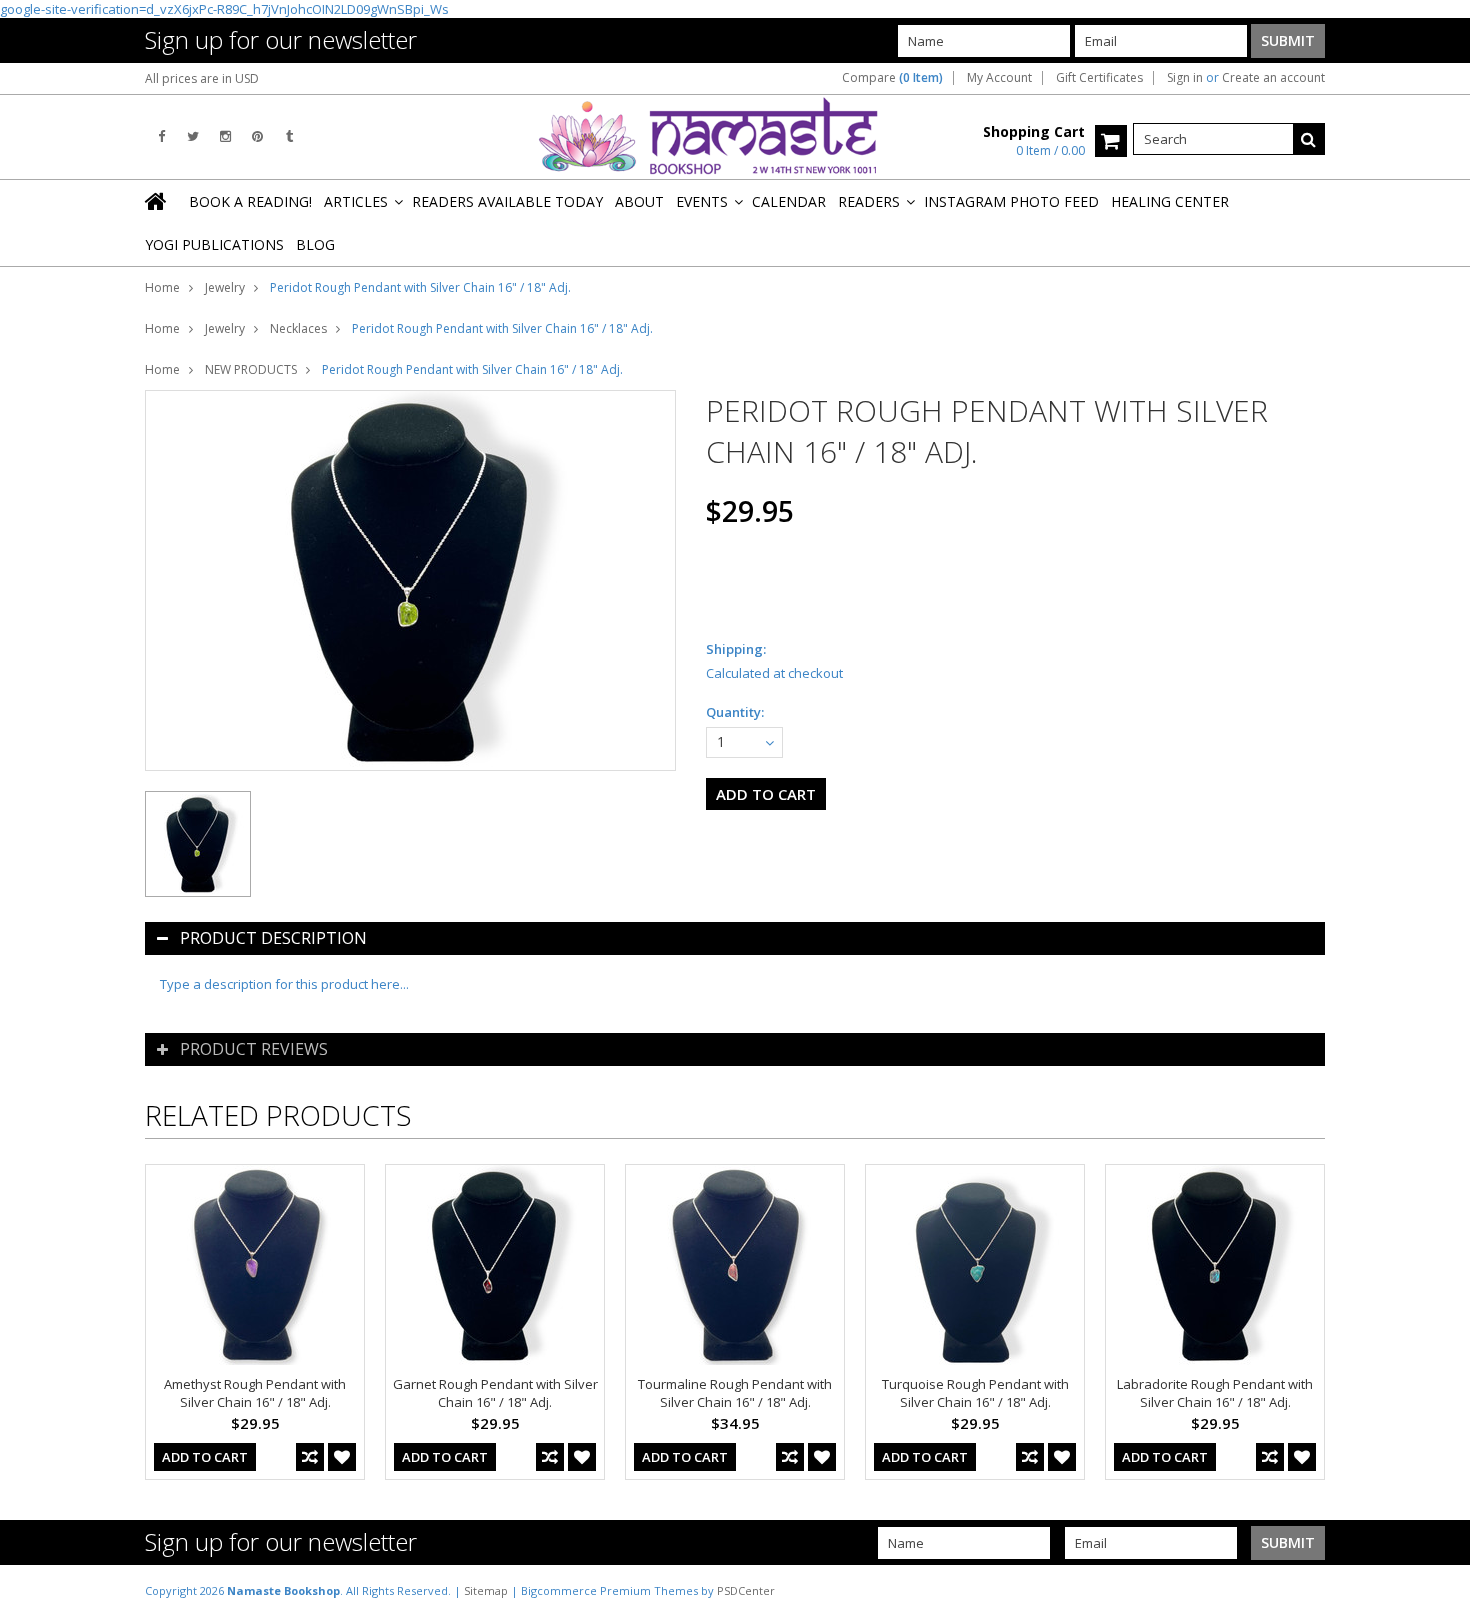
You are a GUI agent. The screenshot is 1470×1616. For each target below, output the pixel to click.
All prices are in (202, 78)
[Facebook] (161, 136)
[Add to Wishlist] (342, 1457)
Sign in (1185, 78)
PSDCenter (746, 1590)
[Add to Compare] (310, 1457)
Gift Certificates (1099, 78)
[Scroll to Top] (1440, 1590)
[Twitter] (193, 136)
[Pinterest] (257, 136)
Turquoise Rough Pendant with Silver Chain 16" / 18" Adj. (975, 1393)
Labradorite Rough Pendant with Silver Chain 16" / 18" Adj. (1215, 1393)
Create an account (1273, 78)
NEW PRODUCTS (251, 369)
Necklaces (298, 328)
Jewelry (225, 287)
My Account (999, 78)
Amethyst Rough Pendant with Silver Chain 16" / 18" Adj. (255, 1393)
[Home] (157, 201)
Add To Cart (205, 1457)
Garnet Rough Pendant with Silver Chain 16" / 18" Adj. (495, 1393)
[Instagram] (225, 136)
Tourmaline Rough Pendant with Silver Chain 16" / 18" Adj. (735, 1393)
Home (162, 287)
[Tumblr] (289, 136)
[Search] (1309, 139)
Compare (892, 78)
